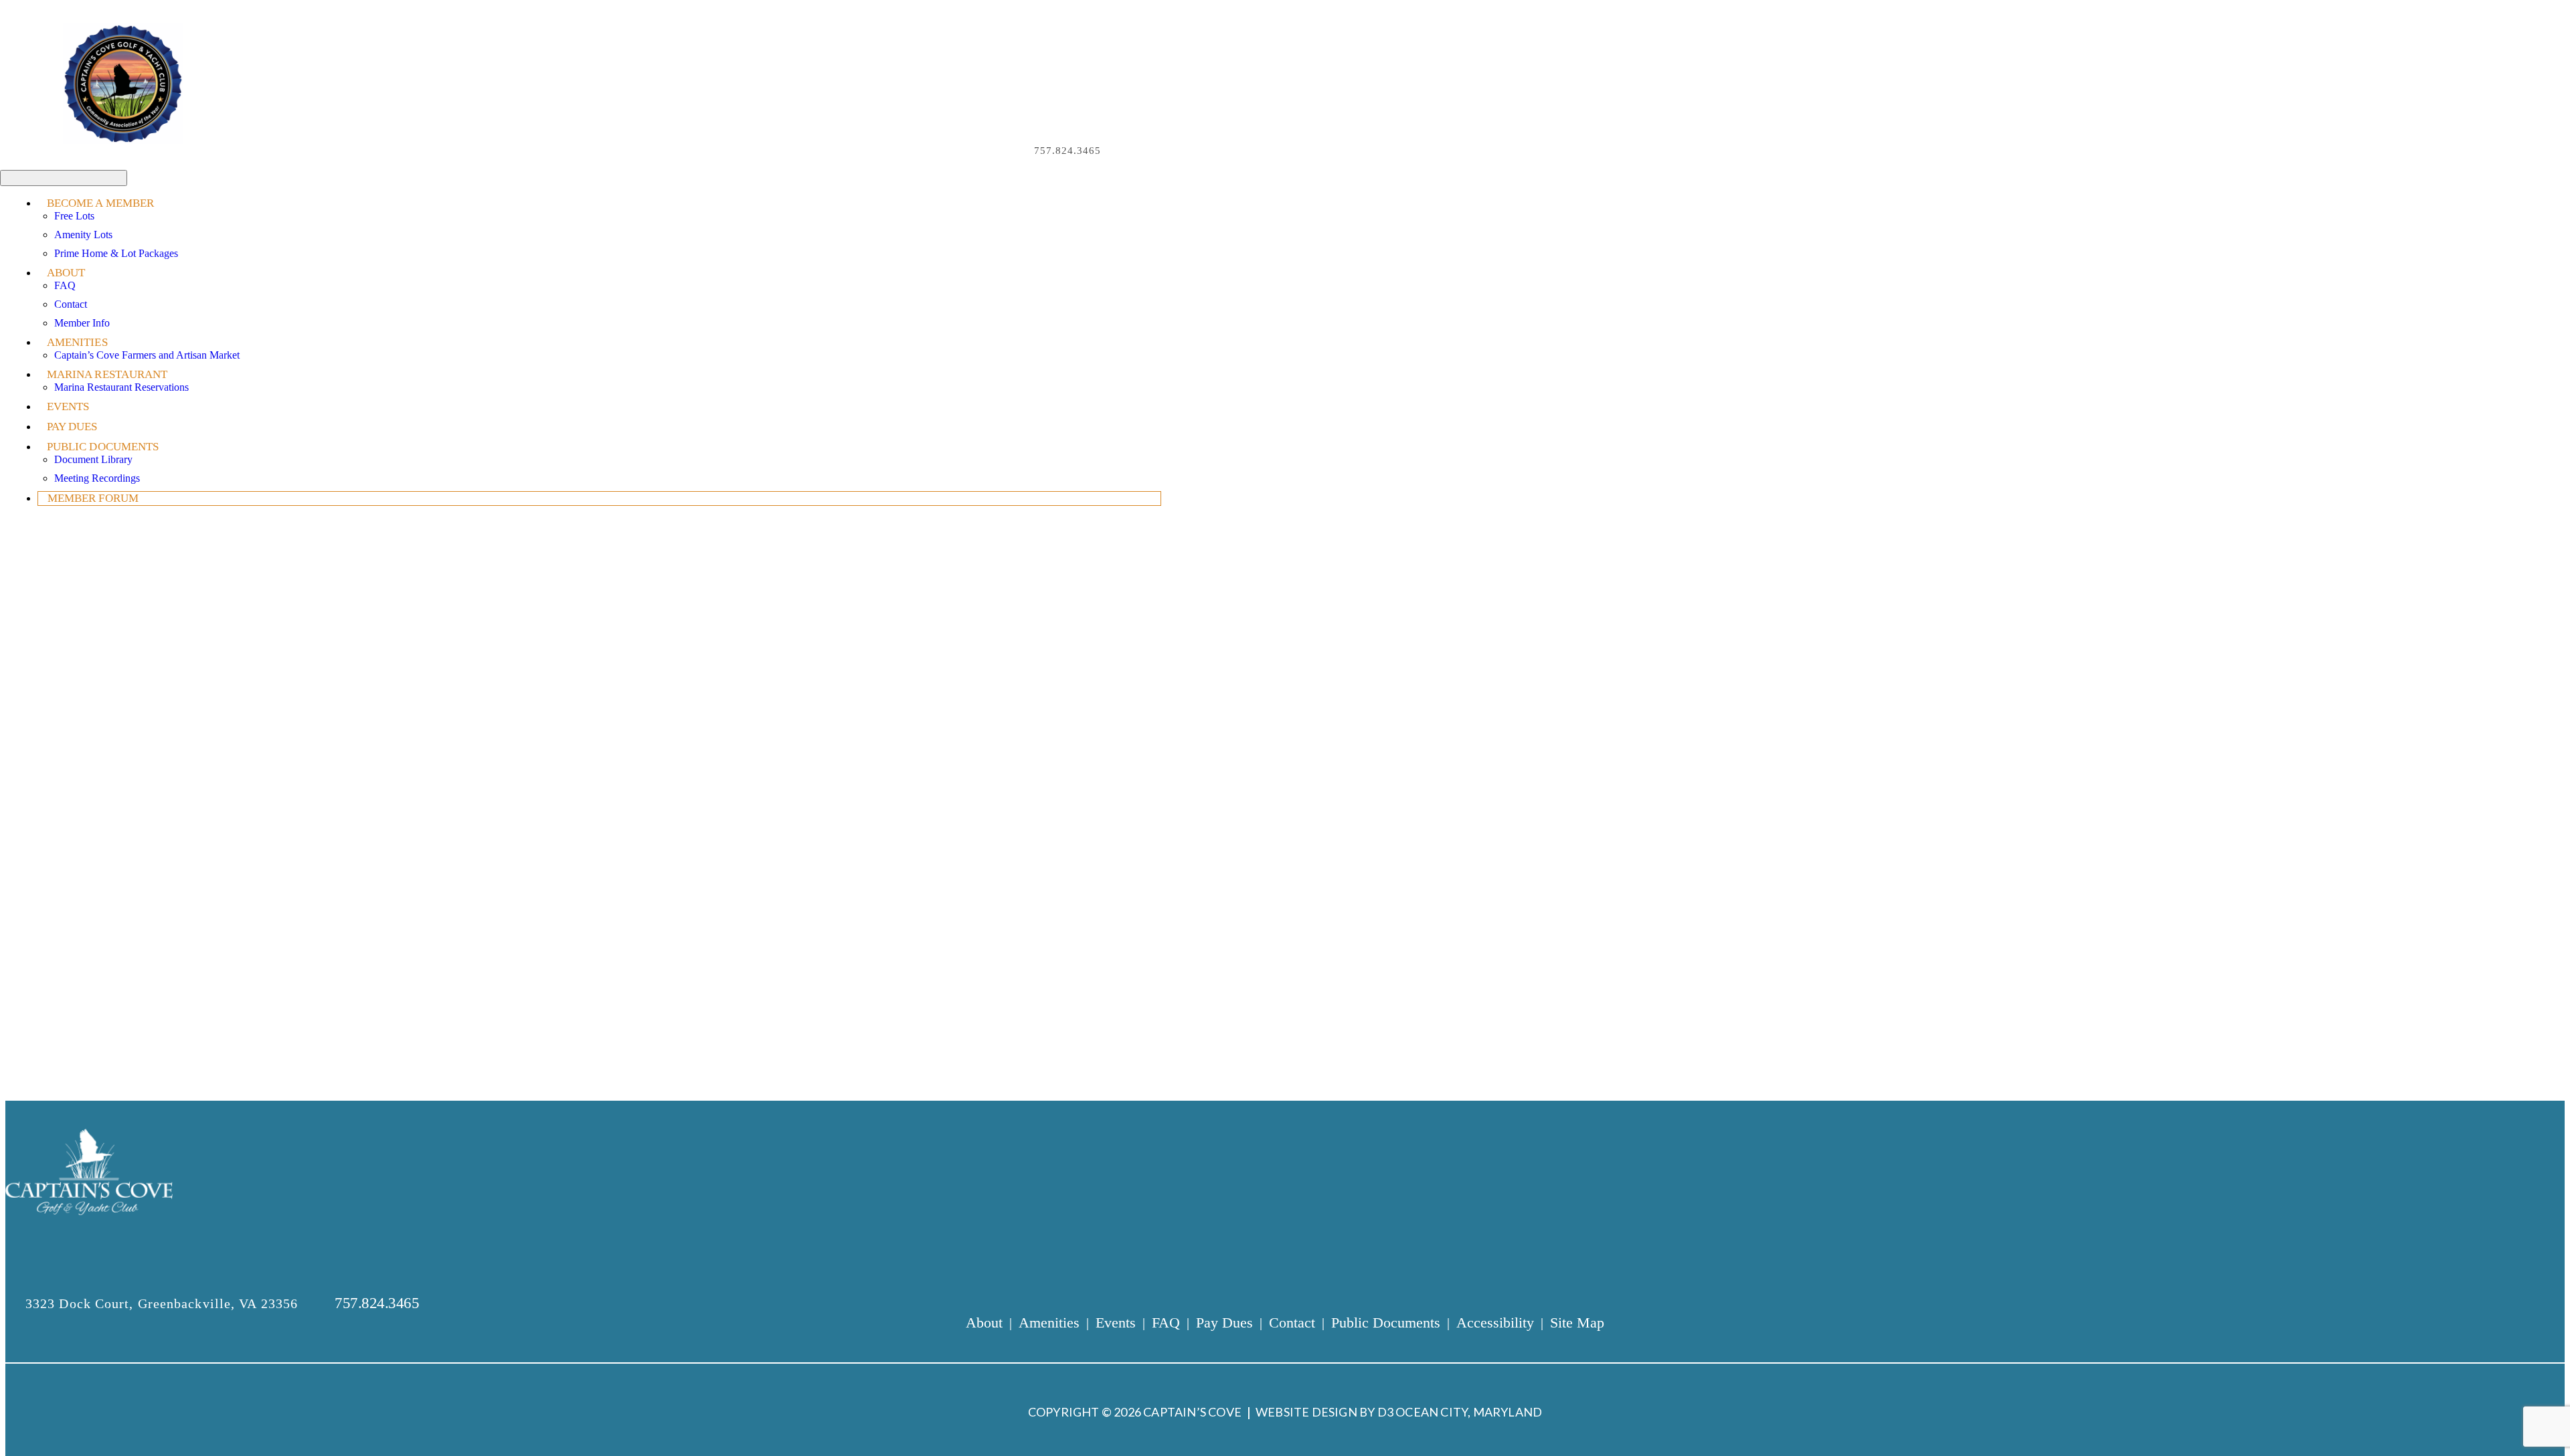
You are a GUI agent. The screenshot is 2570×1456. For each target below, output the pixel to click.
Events (68, 406)
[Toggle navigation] (64, 178)
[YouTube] (1152, 151)
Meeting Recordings (97, 478)
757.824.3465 (1067, 151)
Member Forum (93, 498)
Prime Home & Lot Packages (116, 253)
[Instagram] (1136, 151)
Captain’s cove (1192, 1412)
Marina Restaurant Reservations (121, 387)
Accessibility (1495, 1323)
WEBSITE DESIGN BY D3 (1324, 1412)
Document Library (93, 459)
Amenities (77, 342)
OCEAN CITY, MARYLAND (1469, 1412)
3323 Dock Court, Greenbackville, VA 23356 (164, 1303)
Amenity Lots (83, 235)
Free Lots (74, 216)
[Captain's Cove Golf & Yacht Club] (123, 84)
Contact (71, 304)
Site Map (1577, 1323)
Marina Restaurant (107, 374)
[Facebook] (1119, 151)
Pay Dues (72, 427)
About (66, 273)
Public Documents (103, 447)
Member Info (82, 323)
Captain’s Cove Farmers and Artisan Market (147, 355)
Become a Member (101, 203)
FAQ (65, 285)
